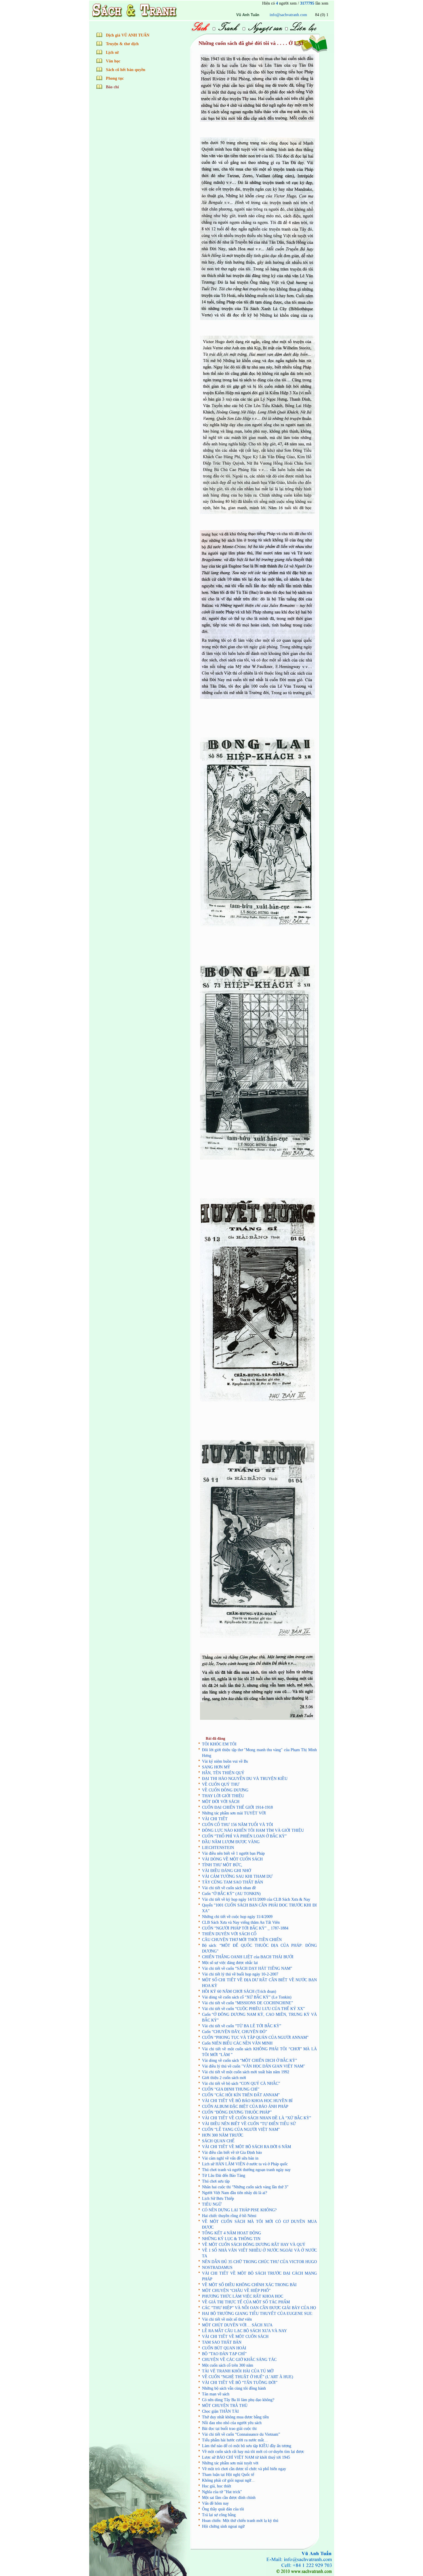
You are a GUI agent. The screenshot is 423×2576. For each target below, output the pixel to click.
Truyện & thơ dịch (122, 44)
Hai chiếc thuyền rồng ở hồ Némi (229, 2216)
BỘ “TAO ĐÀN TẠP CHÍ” (224, 2354)
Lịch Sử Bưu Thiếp (218, 2199)
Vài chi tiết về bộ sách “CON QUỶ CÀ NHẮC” (241, 2083)
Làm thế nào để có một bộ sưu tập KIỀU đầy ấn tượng (247, 2446)
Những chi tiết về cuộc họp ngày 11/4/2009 (237, 1917)
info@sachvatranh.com (232, 15)
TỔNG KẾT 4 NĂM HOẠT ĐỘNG (231, 2233)
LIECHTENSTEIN (218, 1848)
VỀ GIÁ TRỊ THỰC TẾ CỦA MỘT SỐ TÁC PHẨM (246, 2302)
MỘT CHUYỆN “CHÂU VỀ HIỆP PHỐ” (236, 2291)
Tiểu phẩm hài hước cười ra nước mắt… (235, 2440)
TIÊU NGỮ (212, 2204)
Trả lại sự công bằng (219, 2515)
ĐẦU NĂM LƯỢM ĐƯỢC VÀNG (231, 1842)
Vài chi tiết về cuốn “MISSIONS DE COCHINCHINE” (247, 2003)
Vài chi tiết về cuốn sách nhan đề (229, 1888)
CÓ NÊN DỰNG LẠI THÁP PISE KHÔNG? (239, 2210)
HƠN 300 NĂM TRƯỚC (223, 2135)
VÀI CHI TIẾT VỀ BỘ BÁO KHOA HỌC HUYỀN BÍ (247, 2101)
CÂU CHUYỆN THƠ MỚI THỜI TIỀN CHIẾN (242, 1940)
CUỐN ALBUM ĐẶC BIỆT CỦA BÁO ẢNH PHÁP (245, 2106)
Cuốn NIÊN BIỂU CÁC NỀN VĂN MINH (237, 2043)
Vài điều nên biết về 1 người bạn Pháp (233, 1853)
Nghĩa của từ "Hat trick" (222, 2492)
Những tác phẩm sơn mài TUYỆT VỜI (234, 1813)
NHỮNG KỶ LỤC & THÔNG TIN (231, 2239)
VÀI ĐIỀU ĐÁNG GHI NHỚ (226, 1871)
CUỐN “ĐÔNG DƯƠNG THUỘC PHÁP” (237, 2112)
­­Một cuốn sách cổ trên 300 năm (228, 2365)
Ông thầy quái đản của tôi (223, 2509)
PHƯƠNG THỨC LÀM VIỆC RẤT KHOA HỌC (243, 2296)
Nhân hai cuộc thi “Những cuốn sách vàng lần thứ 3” (245, 2187)
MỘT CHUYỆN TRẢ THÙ (225, 2406)
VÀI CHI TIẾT (215, 1819)
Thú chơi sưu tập (216, 2181)
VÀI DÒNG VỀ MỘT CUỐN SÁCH (232, 1859)
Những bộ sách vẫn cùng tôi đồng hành (234, 2388)
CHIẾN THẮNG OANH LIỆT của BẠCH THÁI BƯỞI (248, 1957)
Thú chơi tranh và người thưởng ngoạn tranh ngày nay (246, 2170)
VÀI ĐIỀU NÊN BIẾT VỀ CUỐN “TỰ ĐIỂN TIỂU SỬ (249, 2124)
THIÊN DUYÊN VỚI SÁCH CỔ (229, 1934)
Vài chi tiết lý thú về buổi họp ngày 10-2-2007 (240, 1974)
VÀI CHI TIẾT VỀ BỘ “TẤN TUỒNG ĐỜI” (240, 2383)
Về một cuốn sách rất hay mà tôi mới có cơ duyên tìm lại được (253, 2452)
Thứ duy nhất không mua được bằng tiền (235, 2417)
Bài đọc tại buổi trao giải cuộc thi (229, 2429)
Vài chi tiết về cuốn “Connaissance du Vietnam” (241, 2434)
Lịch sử (112, 52)
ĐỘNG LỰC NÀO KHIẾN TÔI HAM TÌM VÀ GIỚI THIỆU (253, 1830)
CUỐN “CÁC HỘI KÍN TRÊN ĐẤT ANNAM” (241, 2095)
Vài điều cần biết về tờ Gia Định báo (232, 2153)
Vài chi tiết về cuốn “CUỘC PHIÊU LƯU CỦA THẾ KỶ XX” (253, 2009)
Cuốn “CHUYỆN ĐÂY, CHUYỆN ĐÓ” (235, 2032)
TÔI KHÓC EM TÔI (219, 1744)
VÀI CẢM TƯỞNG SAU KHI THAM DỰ (237, 1876)
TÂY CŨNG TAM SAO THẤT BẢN (233, 1882)
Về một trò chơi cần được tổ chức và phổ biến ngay (244, 2469)
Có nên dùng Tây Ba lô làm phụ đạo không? (238, 2400)
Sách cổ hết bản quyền (126, 70)
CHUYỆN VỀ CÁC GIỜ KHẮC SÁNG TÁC (239, 2360)
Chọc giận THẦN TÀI (220, 2411)
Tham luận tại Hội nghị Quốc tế (228, 2475)
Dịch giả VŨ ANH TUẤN (128, 35)
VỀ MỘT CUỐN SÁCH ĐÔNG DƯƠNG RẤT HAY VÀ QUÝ (254, 2245)
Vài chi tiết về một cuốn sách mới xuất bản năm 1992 (246, 2072)
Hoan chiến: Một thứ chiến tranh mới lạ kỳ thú (240, 2521)
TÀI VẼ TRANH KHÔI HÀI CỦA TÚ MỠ (238, 2371)
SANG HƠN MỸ (216, 1767)
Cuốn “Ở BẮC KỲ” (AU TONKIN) (231, 1894)
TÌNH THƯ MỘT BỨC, (222, 1865)
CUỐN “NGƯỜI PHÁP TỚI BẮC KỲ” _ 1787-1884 (245, 1928)
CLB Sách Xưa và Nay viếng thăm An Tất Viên (241, 1922)
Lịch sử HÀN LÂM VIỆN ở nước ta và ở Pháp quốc (245, 2164)
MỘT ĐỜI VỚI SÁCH (221, 1802)
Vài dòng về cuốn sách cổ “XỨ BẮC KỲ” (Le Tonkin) (247, 1997)
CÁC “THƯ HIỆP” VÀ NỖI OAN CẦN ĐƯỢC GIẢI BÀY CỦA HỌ (259, 2308)
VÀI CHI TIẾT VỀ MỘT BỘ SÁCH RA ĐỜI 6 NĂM (246, 2147)
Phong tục (115, 78)
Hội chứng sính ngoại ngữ (223, 2526)
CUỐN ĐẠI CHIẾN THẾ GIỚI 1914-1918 (237, 1807)
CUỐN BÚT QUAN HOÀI (224, 2348)
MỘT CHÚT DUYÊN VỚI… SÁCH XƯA (237, 2325)
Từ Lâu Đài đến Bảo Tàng (224, 2176)
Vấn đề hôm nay (215, 2503)
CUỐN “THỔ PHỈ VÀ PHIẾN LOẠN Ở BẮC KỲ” (244, 1836)
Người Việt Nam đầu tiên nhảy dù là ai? (235, 2193)
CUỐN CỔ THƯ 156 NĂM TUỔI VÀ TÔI (238, 1825)
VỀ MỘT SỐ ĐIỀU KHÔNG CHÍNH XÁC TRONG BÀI (249, 2285)
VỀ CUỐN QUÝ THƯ (221, 1784)
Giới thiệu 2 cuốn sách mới (224, 2078)
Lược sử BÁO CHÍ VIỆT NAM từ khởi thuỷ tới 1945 (246, 2457)
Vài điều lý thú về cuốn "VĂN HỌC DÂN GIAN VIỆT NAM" (254, 2066)
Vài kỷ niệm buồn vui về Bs (225, 1761)
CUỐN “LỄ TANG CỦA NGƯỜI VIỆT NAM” (241, 2130)
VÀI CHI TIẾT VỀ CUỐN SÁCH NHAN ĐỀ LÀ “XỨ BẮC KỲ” (257, 2118)
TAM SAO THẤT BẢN (222, 2342)
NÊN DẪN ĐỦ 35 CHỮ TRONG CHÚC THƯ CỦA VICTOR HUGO (259, 2262)
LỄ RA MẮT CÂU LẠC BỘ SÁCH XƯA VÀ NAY (244, 2331)
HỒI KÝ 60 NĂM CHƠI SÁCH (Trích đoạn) (239, 1991)
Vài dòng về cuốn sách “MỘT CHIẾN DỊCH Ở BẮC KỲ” (249, 2060)
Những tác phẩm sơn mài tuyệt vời (230, 2463)
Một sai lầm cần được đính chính (229, 2498)
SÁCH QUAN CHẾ (218, 2141)
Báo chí (112, 87)
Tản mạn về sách (216, 2394)
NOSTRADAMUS (217, 2268)
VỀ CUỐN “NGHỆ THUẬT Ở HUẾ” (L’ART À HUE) (248, 2377)
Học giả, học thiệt (217, 2486)
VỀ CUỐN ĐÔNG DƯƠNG (225, 1790)
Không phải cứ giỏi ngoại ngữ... (228, 2480)
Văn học (113, 61)
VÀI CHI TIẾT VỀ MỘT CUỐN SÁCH (235, 2337)
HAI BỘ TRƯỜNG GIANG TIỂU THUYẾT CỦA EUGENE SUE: (258, 2314)
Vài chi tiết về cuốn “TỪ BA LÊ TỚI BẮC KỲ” (242, 2026)
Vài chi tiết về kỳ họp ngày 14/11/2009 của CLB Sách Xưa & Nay (256, 1899)
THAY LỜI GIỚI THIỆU (223, 1796)
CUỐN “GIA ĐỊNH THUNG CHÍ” (231, 2089)
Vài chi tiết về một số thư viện (227, 2319)
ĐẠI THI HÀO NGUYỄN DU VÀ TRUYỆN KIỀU (245, 1779)
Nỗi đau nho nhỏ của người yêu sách (232, 2423)
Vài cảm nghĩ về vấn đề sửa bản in (230, 2158)
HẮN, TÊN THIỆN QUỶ (223, 1773)
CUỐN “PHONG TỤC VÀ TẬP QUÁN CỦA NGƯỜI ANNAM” (255, 2037)
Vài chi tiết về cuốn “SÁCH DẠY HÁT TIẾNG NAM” (247, 1968)
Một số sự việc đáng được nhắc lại (230, 1963)
